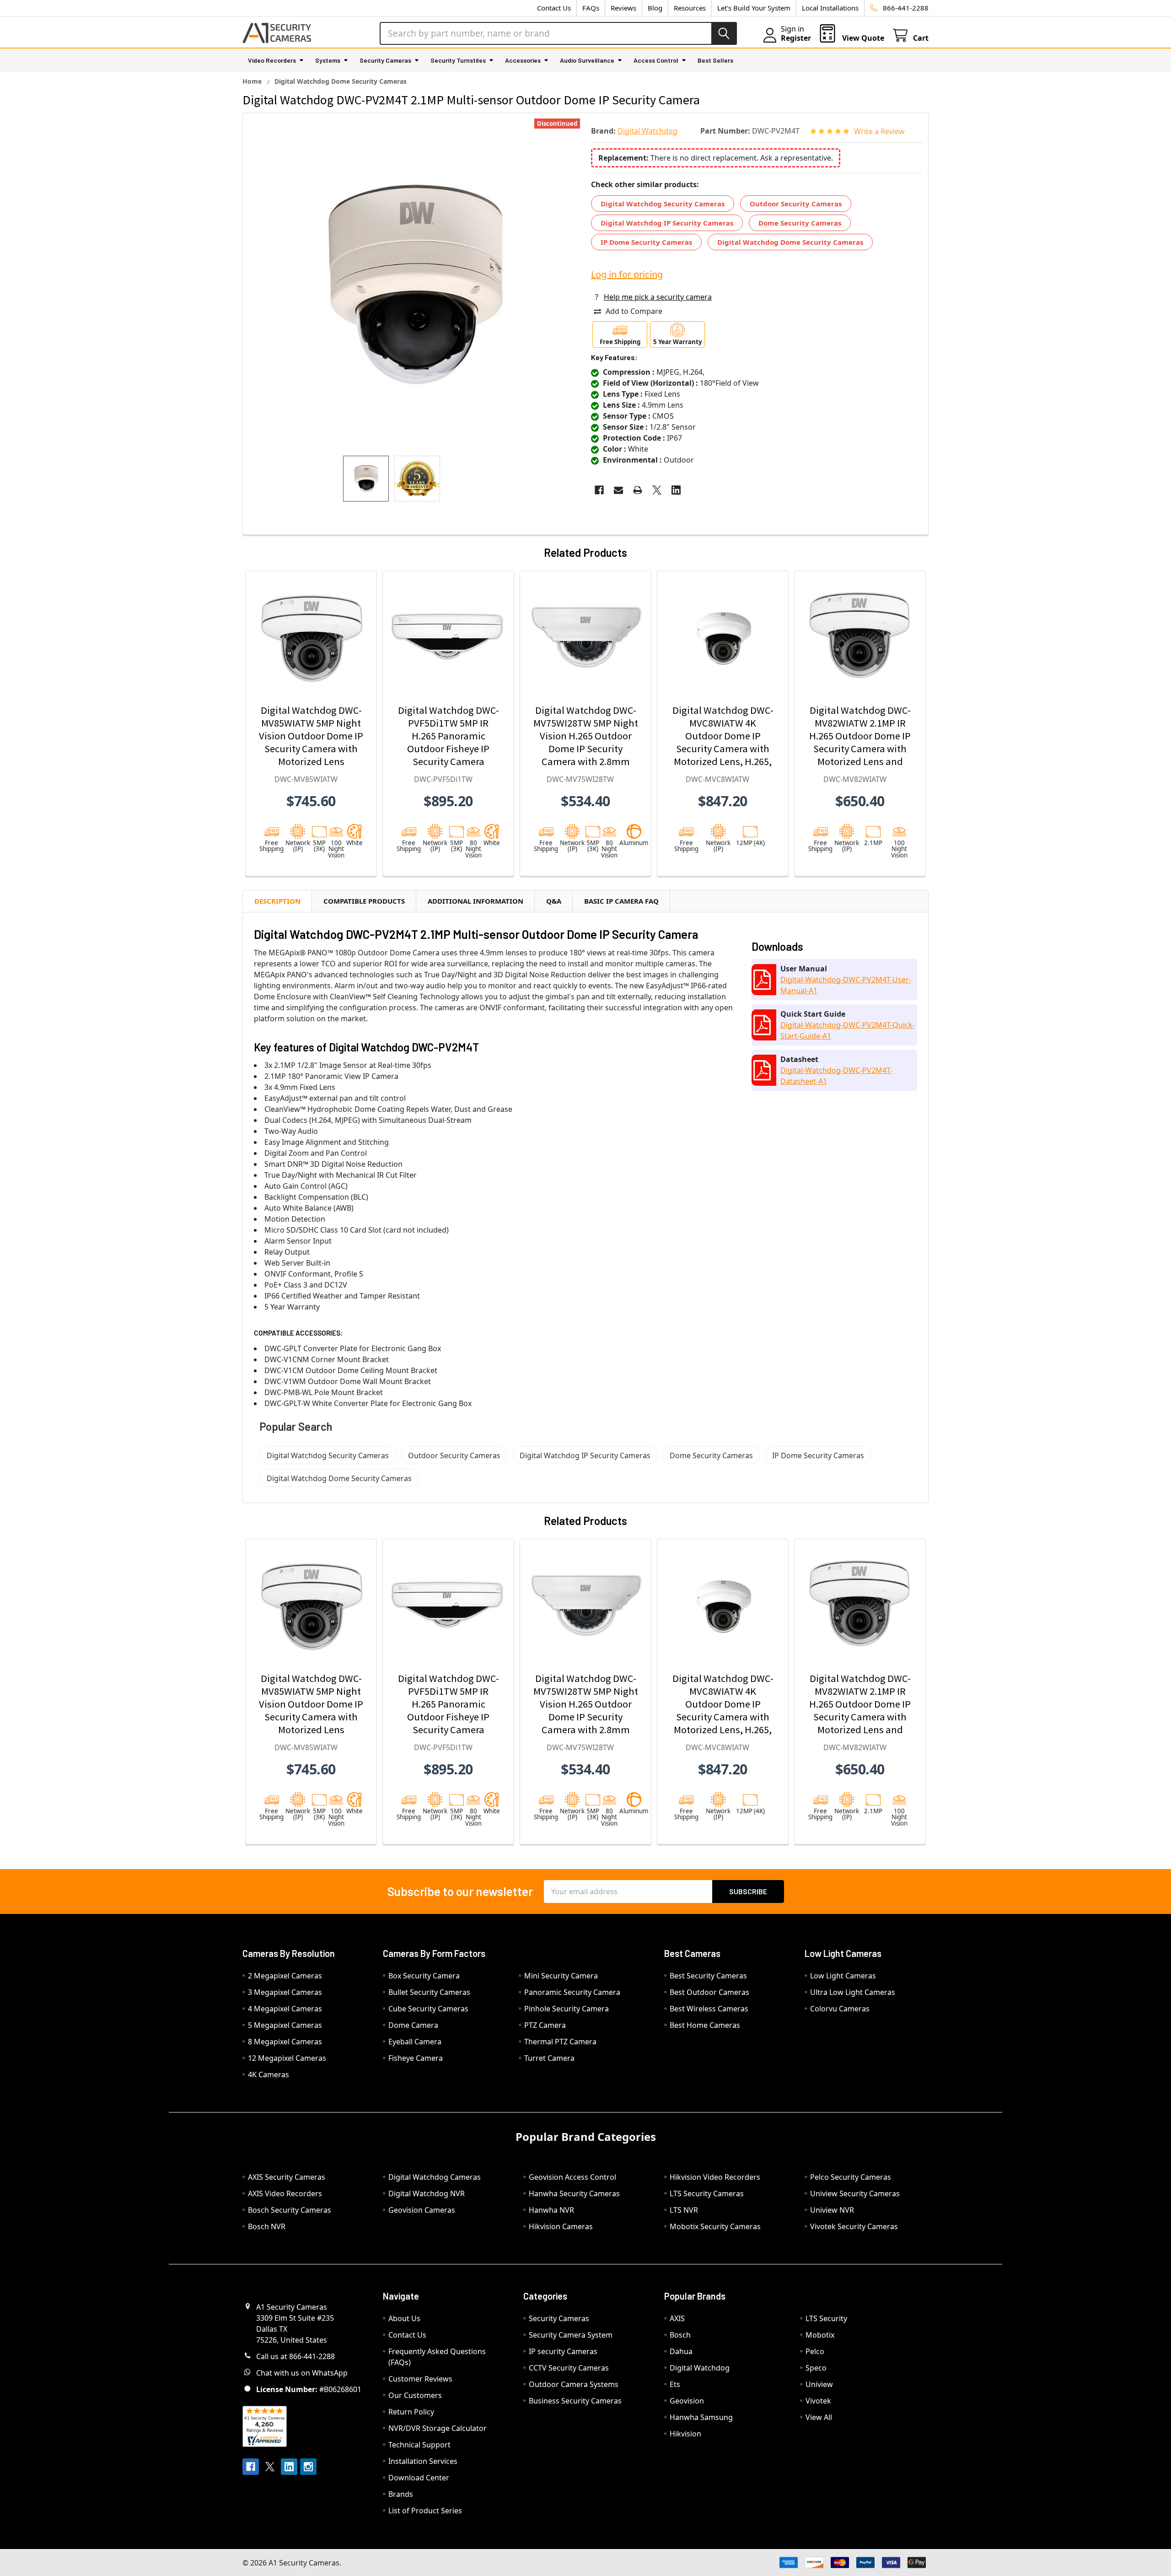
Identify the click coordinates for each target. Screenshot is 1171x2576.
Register (796, 38)
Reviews (623, 8)
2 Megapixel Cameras (285, 1976)
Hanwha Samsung (701, 2417)
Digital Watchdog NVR (427, 2193)
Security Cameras (385, 60)
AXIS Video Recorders (285, 2193)
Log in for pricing (627, 274)
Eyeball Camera (415, 2042)
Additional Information (475, 901)
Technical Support (419, 2445)
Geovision (687, 2401)
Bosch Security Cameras (290, 2210)
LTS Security (826, 2318)
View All (819, 2417)
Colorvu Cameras (840, 2009)
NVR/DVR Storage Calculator (438, 2428)
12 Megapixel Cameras (287, 2058)
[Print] (638, 490)
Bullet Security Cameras (429, 1992)
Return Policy (411, 2412)
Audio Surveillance (587, 60)
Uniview (819, 2384)
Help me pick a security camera (658, 297)
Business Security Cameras (575, 2401)
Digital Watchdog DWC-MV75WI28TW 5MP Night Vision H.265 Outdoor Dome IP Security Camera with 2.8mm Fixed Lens (586, 742)
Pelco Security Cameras (851, 2177)
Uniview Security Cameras (855, 2193)
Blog (655, 8)
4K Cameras (269, 2075)
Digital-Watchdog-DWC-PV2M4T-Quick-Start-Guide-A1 (848, 1030)
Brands (401, 2494)
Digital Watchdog (700, 2368)
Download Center (419, 2478)
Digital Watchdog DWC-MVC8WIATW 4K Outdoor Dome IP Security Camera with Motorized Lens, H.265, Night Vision (723, 742)
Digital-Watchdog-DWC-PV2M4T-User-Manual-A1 (846, 985)
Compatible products (364, 901)
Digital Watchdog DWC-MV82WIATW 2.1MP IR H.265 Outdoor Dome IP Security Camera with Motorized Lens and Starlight (860, 742)
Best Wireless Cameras (709, 2009)
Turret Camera (549, 2058)
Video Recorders (272, 60)
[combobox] (558, 33)
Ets (675, 2384)
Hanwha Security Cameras (574, 2193)
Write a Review (879, 131)
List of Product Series (425, 2511)
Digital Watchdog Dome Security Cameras (790, 242)
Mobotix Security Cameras (715, 2226)
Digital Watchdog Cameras (435, 2177)
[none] (414, 284)
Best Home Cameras (705, 2025)
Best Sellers (715, 60)
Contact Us (554, 8)
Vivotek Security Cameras (854, 2226)
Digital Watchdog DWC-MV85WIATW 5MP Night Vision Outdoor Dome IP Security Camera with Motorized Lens (311, 736)
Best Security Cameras (708, 1976)
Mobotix (820, 2335)
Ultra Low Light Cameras (853, 1992)
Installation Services (423, 2461)
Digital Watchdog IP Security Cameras (667, 223)
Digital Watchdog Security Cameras (663, 204)
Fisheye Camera (416, 2058)
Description (277, 901)
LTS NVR (684, 2210)
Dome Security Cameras (800, 223)
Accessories (523, 60)
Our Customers (415, 2395)
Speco (816, 2368)
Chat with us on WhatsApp (302, 2373)
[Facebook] (599, 490)
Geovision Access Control (572, 2177)
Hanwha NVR (551, 2210)
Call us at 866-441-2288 (295, 2356)
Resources (690, 8)
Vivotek (818, 2401)
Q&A (554, 901)
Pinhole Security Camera (567, 2009)
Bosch (680, 2335)
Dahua (681, 2351)
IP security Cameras (563, 2351)
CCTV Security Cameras (569, 2368)
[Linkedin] (676, 490)
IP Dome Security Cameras (646, 242)
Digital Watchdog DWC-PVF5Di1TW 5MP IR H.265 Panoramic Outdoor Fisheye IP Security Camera (449, 736)
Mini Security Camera (561, 1976)
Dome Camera (413, 2025)
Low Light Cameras (843, 1976)
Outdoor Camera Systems (574, 2384)
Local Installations (830, 8)
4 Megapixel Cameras (285, 2009)
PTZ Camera (545, 2025)
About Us (404, 2318)
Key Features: (614, 357)
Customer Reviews (420, 2379)
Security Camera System (571, 2335)
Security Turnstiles (458, 60)
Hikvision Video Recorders (715, 2177)
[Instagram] (308, 2467)
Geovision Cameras (422, 2210)
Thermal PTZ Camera (560, 2042)
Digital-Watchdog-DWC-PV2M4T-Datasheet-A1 (836, 1076)
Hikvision (685, 2434)
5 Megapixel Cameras (285, 2025)
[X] (657, 490)
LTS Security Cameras (707, 2193)
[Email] (618, 490)
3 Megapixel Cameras (285, 1992)
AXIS (677, 2318)
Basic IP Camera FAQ (621, 901)
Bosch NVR (267, 2226)
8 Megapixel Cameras (285, 2042)
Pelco (815, 2351)
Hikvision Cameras (561, 2226)
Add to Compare (634, 311)
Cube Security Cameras (428, 2009)
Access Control (656, 60)
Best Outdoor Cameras (709, 1992)
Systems (328, 60)
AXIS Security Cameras (287, 2177)
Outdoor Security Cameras (796, 204)
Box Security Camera (424, 1976)
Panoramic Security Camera (572, 1992)
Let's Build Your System (754, 8)
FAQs (591, 8)
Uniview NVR (832, 2210)
